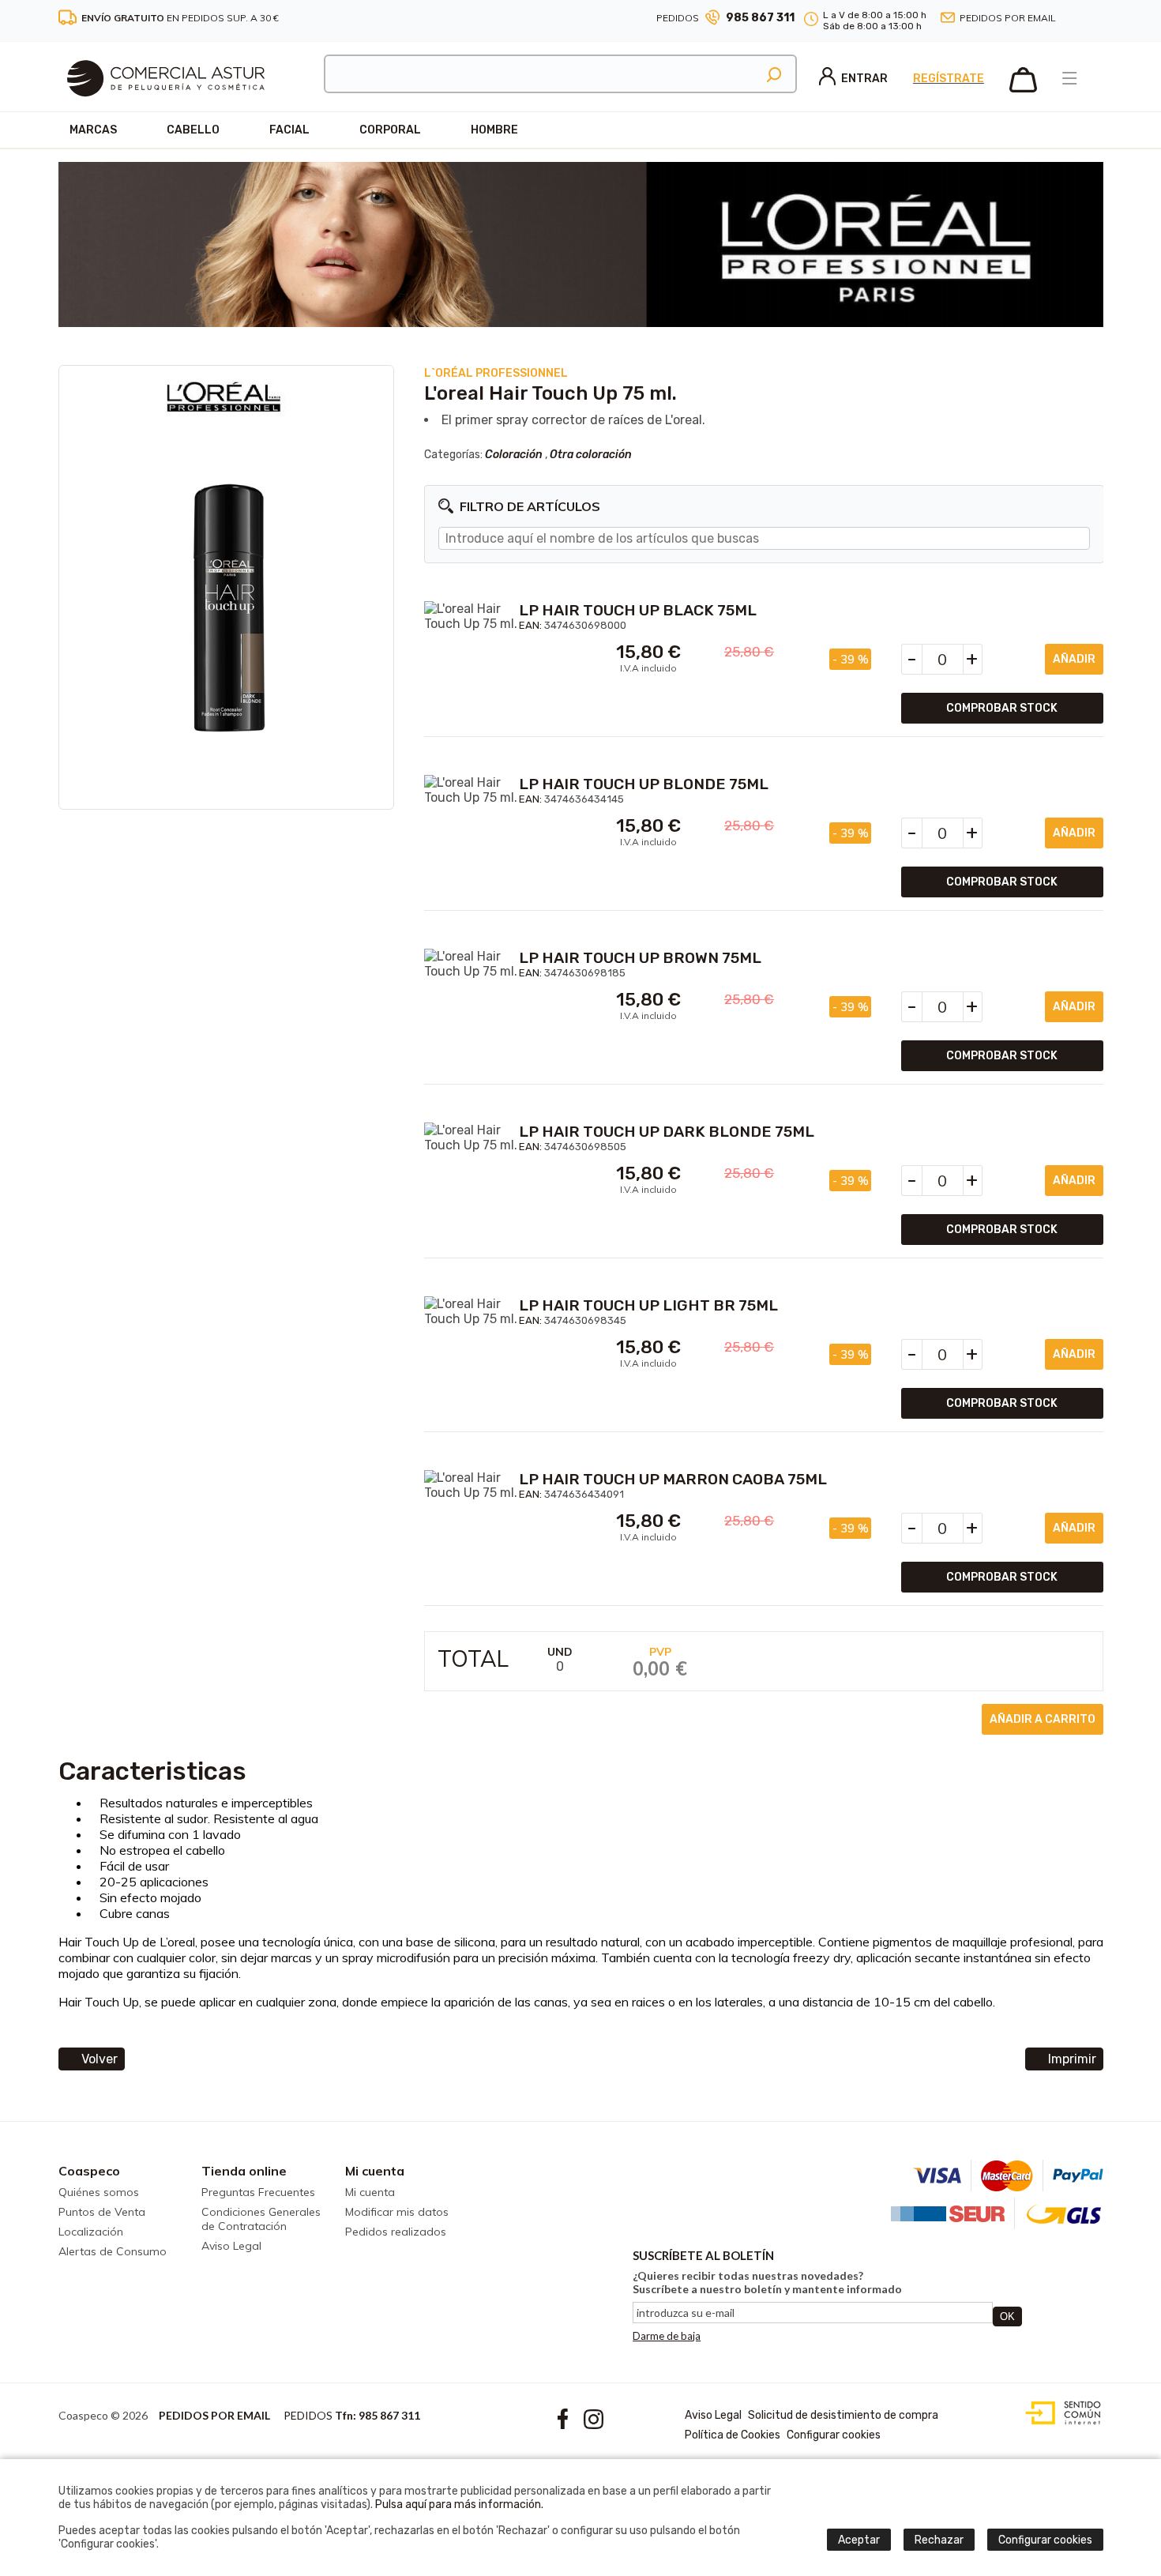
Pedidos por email (1008, 18)
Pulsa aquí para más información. (459, 2505)
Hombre (494, 130)
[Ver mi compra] (1023, 89)
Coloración (514, 455)
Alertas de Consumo (113, 2251)
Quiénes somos (99, 2192)
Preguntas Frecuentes (258, 2192)
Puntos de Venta (102, 2212)
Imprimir (1072, 2059)
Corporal (390, 130)
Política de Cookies (733, 2435)
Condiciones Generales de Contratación (261, 2219)
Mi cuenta (375, 2171)
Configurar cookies (834, 2435)
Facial (289, 130)
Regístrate (949, 79)
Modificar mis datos (397, 2212)
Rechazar (939, 2540)
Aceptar (859, 2540)
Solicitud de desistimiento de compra (843, 2415)
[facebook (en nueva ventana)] (1078, 19)
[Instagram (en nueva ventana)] (1097, 19)
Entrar (864, 79)
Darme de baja (667, 2336)
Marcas (93, 130)
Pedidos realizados (396, 2232)
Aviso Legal (231, 2246)
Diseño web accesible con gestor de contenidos (1060, 2413)
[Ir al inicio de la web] (166, 107)
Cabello (193, 130)
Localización (91, 2232)
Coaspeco (89, 2171)
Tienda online (244, 2171)
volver (100, 2059)
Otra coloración (591, 455)
